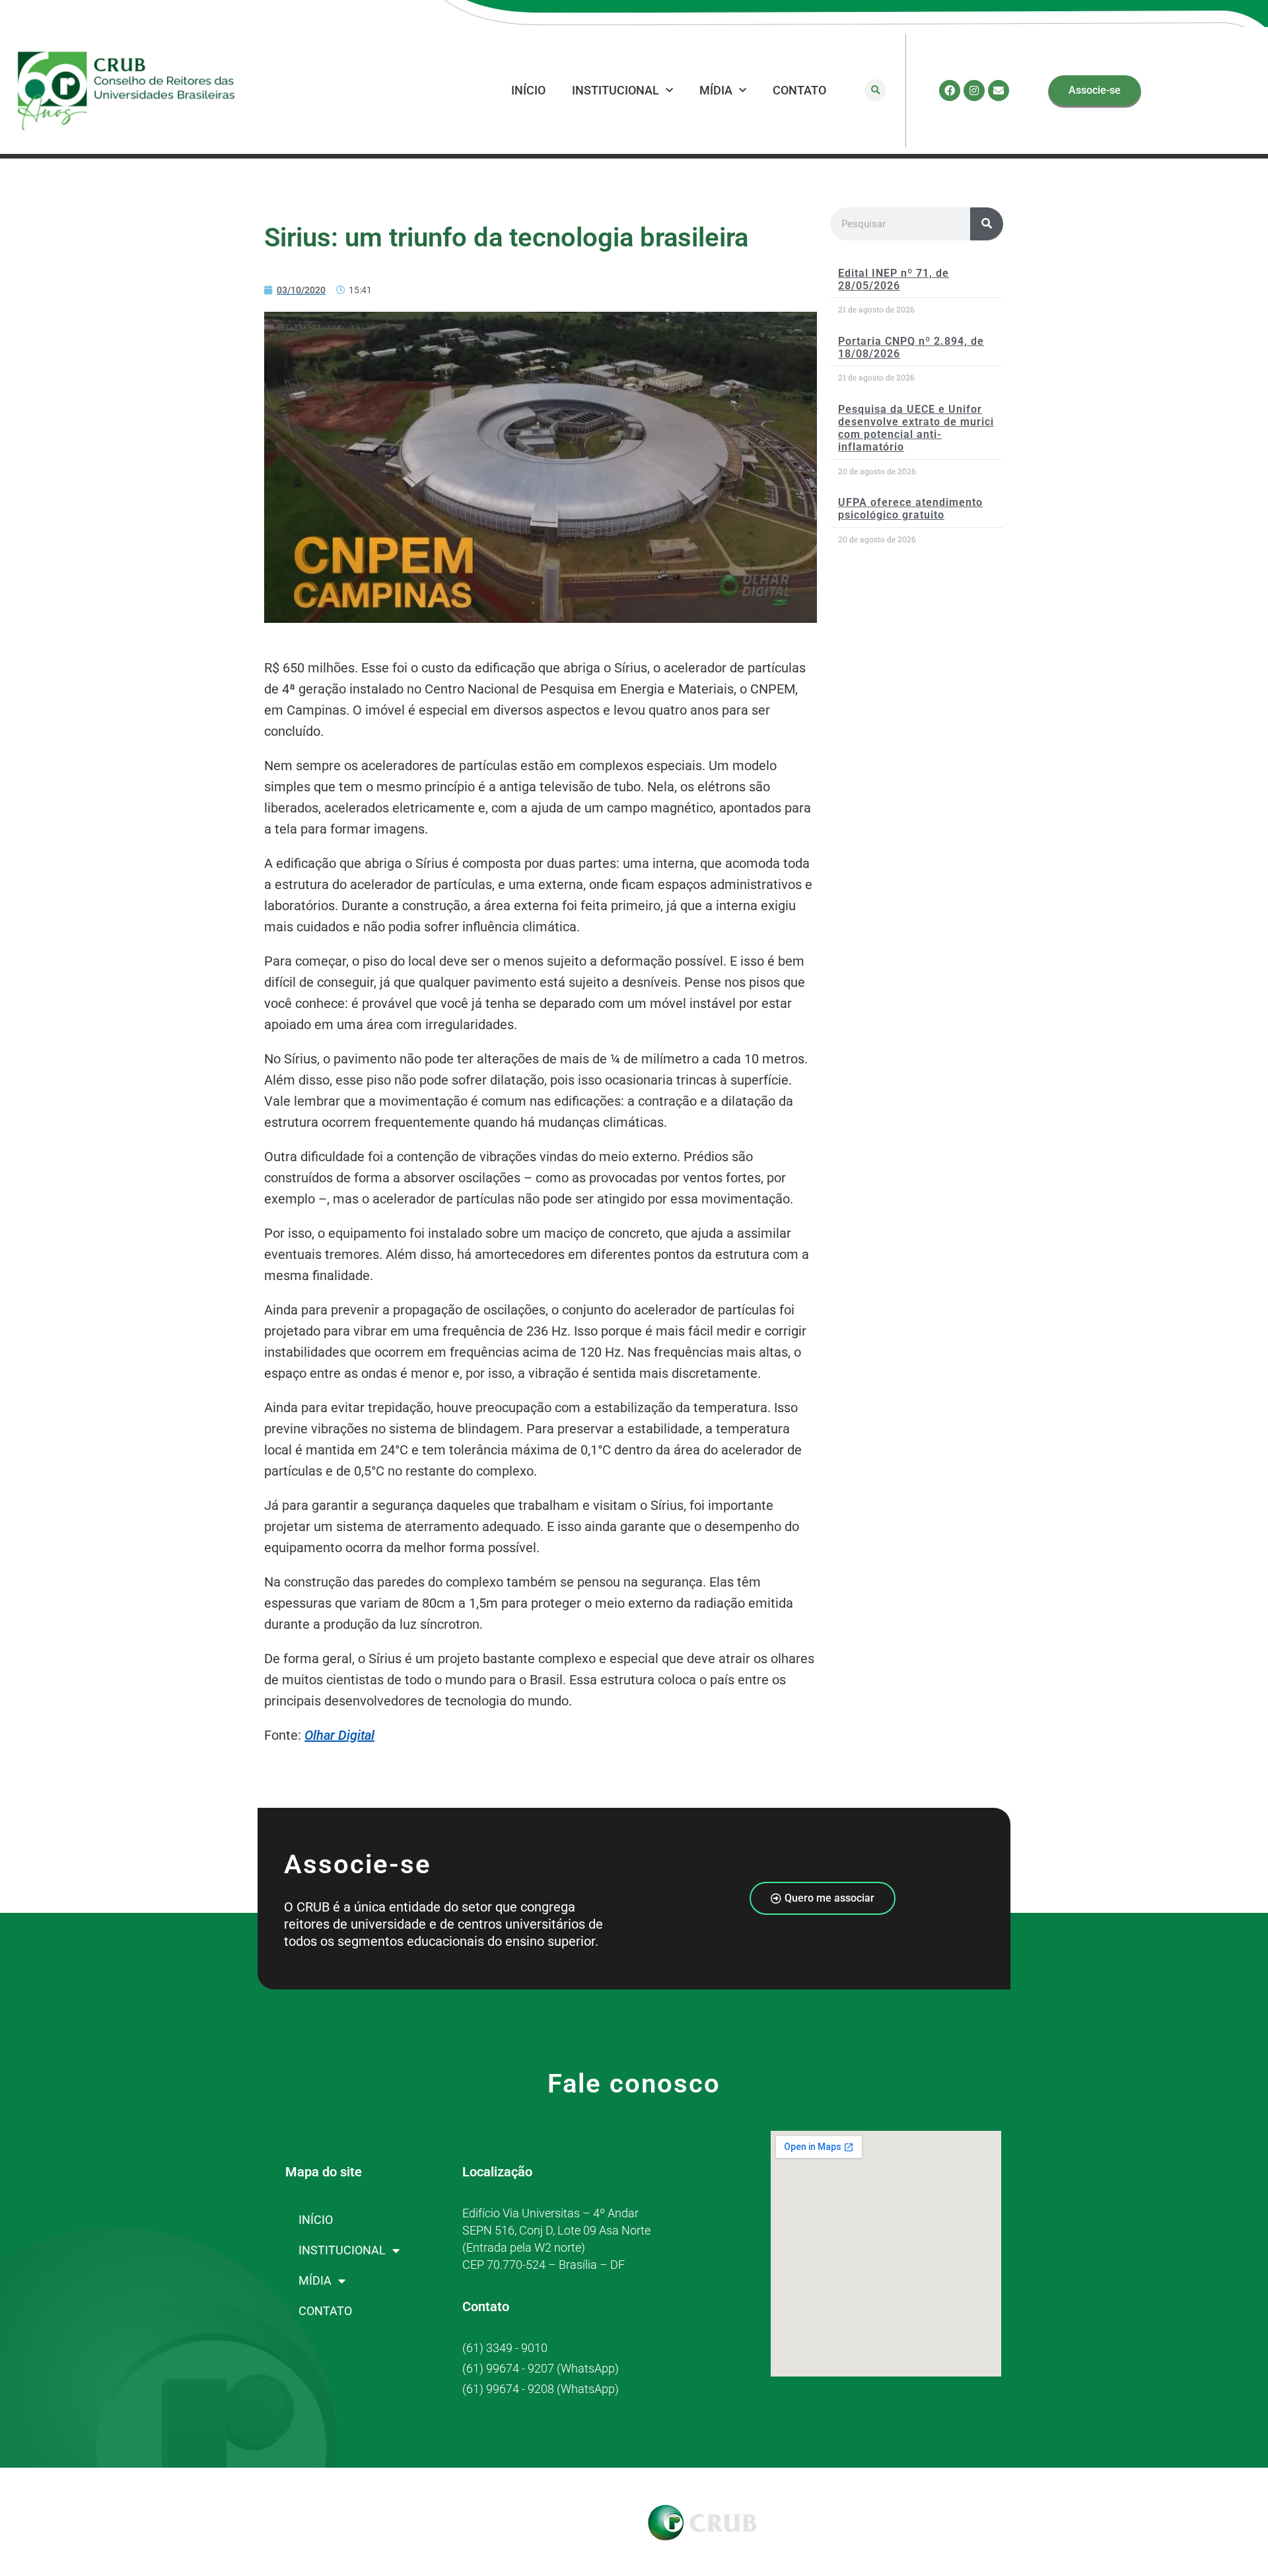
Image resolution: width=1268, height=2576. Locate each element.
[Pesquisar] (987, 224)
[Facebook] (950, 90)
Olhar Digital (339, 1735)
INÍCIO (528, 90)
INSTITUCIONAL (616, 90)
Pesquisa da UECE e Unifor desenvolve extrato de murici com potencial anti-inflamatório (916, 428)
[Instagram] (974, 90)
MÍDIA (716, 90)
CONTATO (799, 90)
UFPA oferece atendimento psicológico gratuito (910, 509)
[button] (875, 90)
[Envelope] (999, 90)
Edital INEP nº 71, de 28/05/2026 (894, 279)
